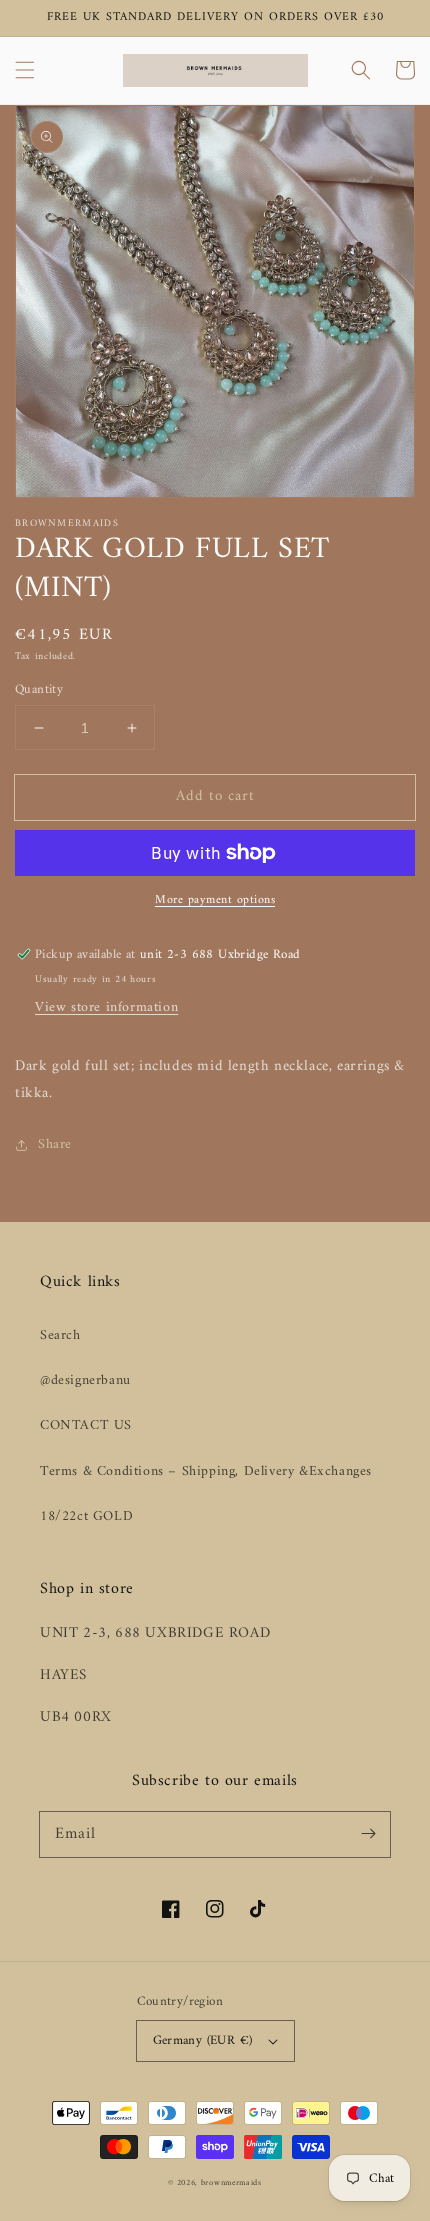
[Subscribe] (368, 1834)
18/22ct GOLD (86, 1516)
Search (60, 1335)
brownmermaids (231, 2183)
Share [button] (55, 1144)
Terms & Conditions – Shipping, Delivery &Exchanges (206, 1471)
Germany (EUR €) (203, 2040)
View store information (106, 1007)
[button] (25, 70)
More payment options (215, 901)
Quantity (39, 690)
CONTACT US (86, 1425)
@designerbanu (85, 1380)
